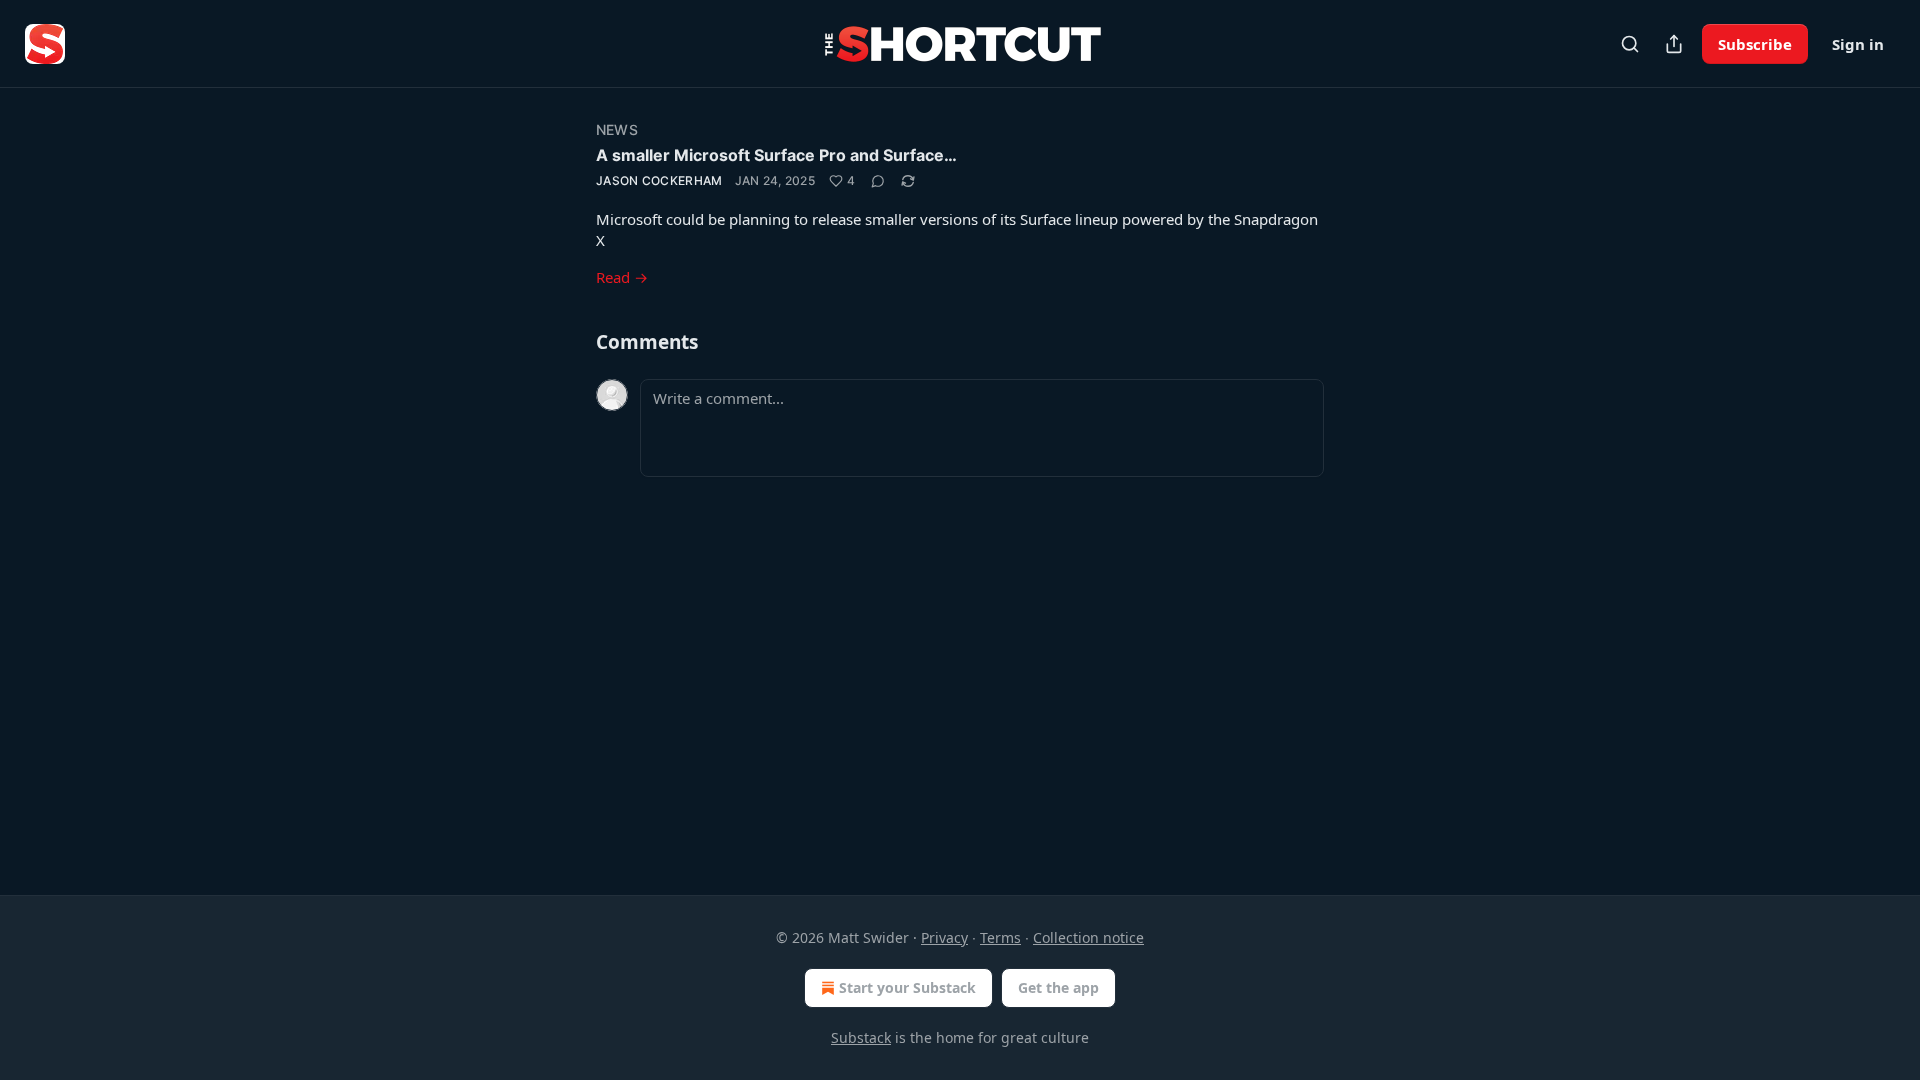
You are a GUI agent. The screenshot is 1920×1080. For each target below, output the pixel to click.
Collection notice (1088, 937)
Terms (1000, 937)
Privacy (944, 937)
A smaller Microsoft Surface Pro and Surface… (776, 155)
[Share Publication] (1674, 44)
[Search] (1630, 44)
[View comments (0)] (878, 181)
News (617, 129)
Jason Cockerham (659, 180)
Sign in (1858, 44)
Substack (861, 1037)
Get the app (1058, 987)
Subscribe (1755, 44)
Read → (622, 277)
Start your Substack (907, 987)
